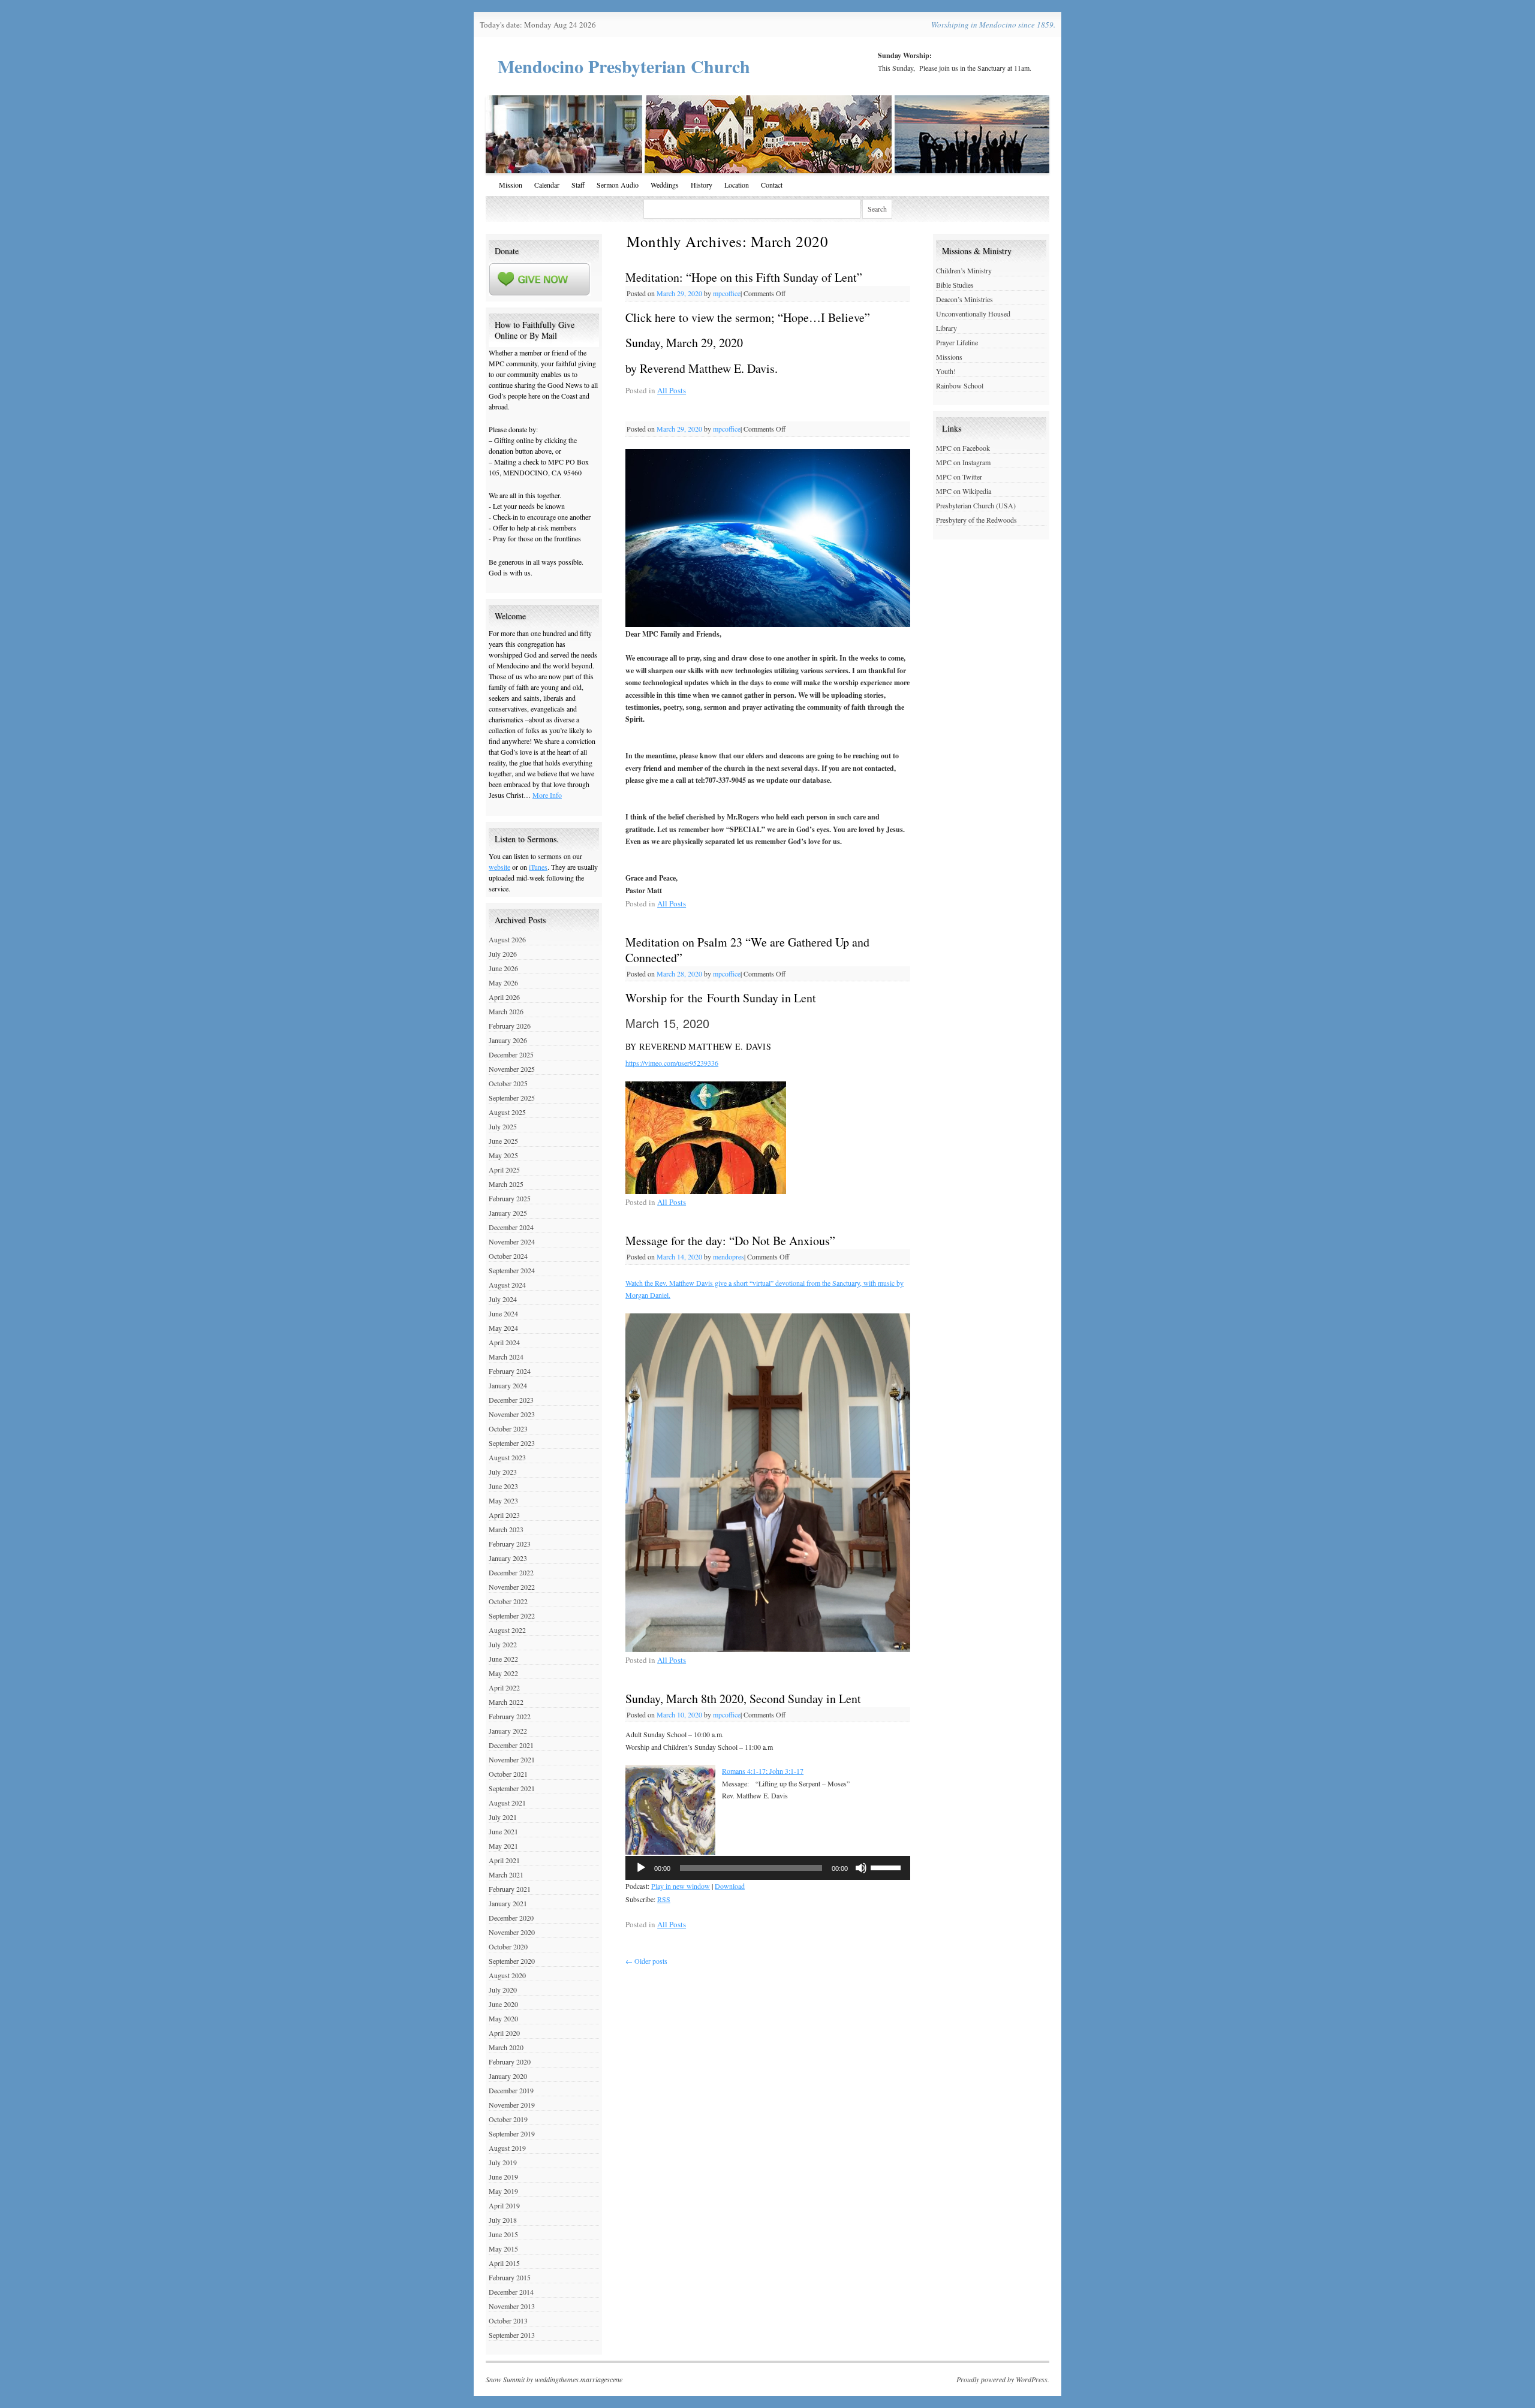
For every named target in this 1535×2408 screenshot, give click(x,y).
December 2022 (511, 1572)
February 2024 (510, 1371)
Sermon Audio (618, 185)
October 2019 (508, 2119)
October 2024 (508, 1256)
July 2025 (503, 1126)
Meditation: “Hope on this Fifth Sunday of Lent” (744, 277)
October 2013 (508, 2320)
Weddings (665, 185)
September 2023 (512, 1443)
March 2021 (506, 1874)
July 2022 (503, 1644)
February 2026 (510, 1026)
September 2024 (512, 1270)
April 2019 (504, 2205)
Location (737, 185)
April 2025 (504, 1170)
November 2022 (512, 1587)
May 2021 (503, 1846)
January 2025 (508, 1213)
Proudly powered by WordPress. (1003, 2379)
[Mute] (861, 1868)
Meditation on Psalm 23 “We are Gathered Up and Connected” (747, 950)
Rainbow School (960, 385)
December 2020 (511, 1918)
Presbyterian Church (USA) (976, 505)
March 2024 (506, 1357)
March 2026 (506, 1011)
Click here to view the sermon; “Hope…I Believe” (748, 317)
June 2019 (503, 2177)
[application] (768, 1868)
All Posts (672, 390)
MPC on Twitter (959, 477)
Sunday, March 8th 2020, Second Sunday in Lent (743, 1699)
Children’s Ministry (964, 270)
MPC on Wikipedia (964, 491)
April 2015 (504, 2263)
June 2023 (503, 1486)
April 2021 (504, 1860)
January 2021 (508, 1903)
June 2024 (503, 1313)
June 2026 (503, 968)
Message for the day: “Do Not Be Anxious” (730, 1241)
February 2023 (510, 1544)
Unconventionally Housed (973, 314)
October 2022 (508, 1601)
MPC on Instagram (963, 462)
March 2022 (506, 1702)
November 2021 (512, 1759)
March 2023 (506, 1529)
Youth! (946, 371)
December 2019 (511, 2090)
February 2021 (510, 1889)
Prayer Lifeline (957, 342)
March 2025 (506, 1184)
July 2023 (503, 1472)
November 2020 (512, 1932)
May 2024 (503, 1328)
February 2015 (510, 2277)
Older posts (646, 1961)
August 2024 (507, 1285)
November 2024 (512, 1241)
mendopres (729, 1256)
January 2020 (508, 2076)
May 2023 (503, 1500)
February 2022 (510, 1716)
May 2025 (503, 1155)
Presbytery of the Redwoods (976, 520)
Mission (511, 185)
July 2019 (503, 2162)
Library (946, 328)
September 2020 (512, 1961)
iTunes (538, 867)
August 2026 (507, 939)
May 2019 (503, 2191)
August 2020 (507, 1975)
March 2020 (506, 2047)
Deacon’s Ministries (964, 299)
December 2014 (511, 2292)
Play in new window (681, 1886)
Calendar (547, 185)
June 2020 (503, 2004)
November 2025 (512, 1069)
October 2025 (508, 1083)
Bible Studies (955, 285)
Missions (949, 357)
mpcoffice (727, 293)
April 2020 (504, 2033)
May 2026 (503, 983)
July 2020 (503, 1990)
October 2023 (508, 1428)
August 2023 (507, 1457)
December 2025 (511, 1054)
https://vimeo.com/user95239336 (672, 1063)
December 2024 (511, 1227)
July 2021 (503, 1817)
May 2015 (503, 2249)
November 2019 (512, 2105)
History (702, 185)
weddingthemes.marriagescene (579, 2379)
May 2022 (503, 1673)
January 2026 (508, 1040)
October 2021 (508, 1774)
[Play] (641, 1868)
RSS (664, 1899)
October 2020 (508, 1946)
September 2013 (512, 2335)
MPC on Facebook (963, 448)
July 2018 (503, 2220)
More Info (547, 795)
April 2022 (504, 1687)
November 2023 (512, 1414)
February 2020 (510, 2062)
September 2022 (512, 1616)
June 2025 (503, 1141)
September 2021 (512, 1788)
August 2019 (507, 2148)
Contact (772, 185)
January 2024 (508, 1385)
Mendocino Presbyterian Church (624, 66)
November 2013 (512, 2306)
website (499, 867)
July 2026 (503, 954)
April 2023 (504, 1515)
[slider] (887, 1867)
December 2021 (511, 1745)
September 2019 (512, 2133)
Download (730, 1886)
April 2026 (504, 997)
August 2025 (507, 1112)
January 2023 (508, 1558)
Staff (578, 185)
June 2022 (503, 1659)
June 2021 (503, 1831)
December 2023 (511, 1400)
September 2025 (512, 1098)
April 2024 (504, 1342)
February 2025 (510, 1198)
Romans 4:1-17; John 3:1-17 (763, 1771)
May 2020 (503, 2018)
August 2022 (507, 1630)
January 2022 (508, 1731)
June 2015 (503, 2234)
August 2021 (507, 1803)
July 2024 (503, 1299)
